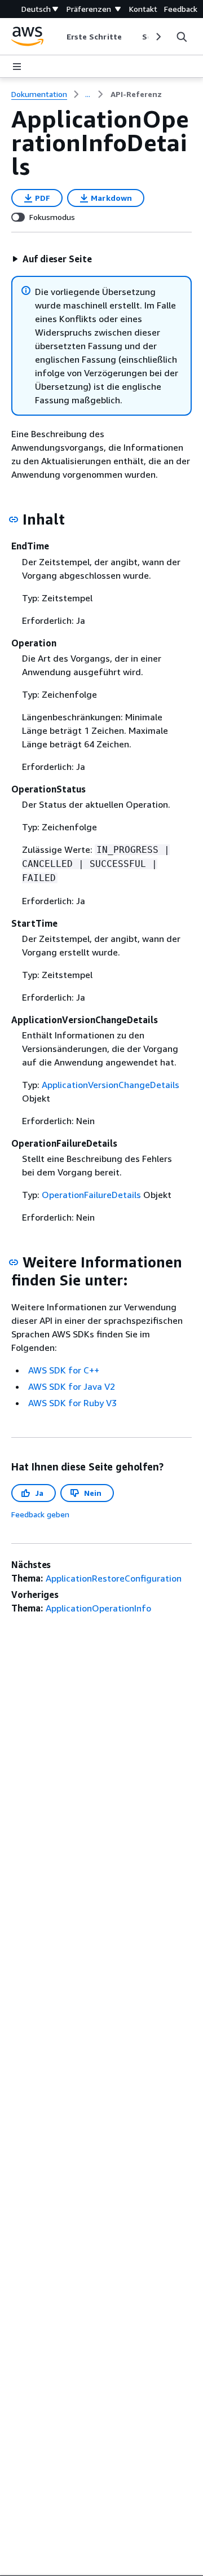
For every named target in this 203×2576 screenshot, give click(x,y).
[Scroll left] (58, 37)
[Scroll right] (158, 37)
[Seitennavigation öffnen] (17, 67)
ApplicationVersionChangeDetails (111, 1085)
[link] (136, 94)
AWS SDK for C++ (64, 1370)
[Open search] (182, 37)
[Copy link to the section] (14, 519)
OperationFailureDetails (91, 1195)
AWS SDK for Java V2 (72, 1386)
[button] (52, 259)
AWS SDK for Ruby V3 (72, 1403)
